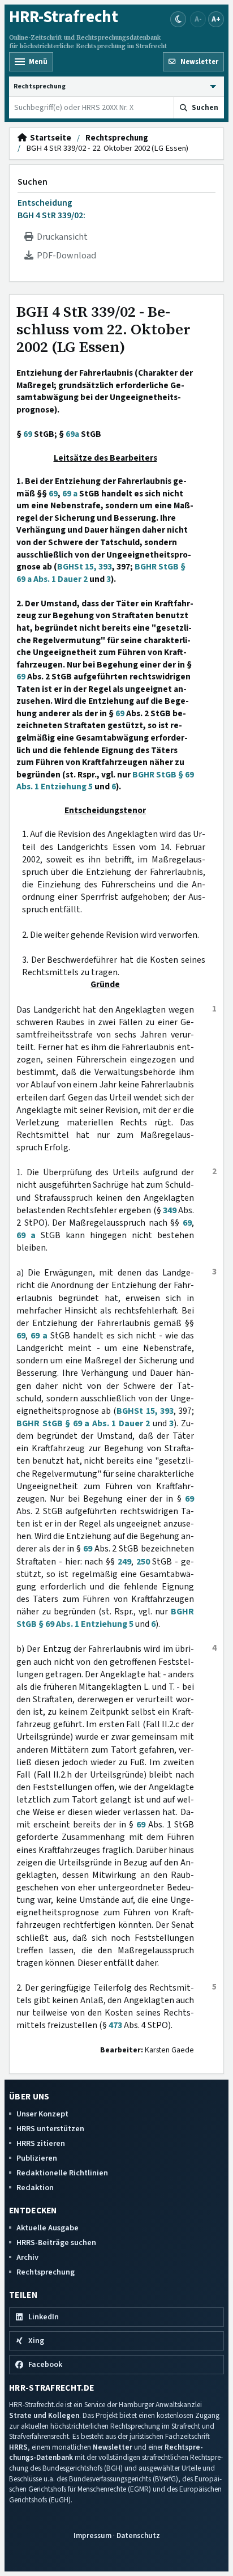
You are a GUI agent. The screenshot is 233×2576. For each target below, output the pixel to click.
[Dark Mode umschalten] (178, 19)
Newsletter (113, 2447)
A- (198, 19)
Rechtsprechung (117, 138)
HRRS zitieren (41, 2143)
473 (115, 2025)
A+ (216, 19)
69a (72, 434)
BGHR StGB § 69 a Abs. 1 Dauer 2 (83, 1423)
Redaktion (35, 2188)
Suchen (33, 182)
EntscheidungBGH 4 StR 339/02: (51, 209)
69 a (70, 494)
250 (143, 1562)
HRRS (18, 2447)
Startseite (49, 138)
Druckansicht (61, 237)
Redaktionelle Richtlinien (62, 2173)
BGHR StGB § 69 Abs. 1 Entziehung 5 (105, 1618)
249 (124, 1562)
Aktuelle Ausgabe (48, 2228)
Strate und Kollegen (44, 2415)
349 (170, 1210)
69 (28, 434)
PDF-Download (65, 256)
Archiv (27, 2257)
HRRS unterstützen (50, 2129)
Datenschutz (138, 2535)
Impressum (92, 2535)
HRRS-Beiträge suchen (56, 2243)
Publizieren (37, 2158)
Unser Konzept (42, 2114)
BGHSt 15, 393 (85, 567)
